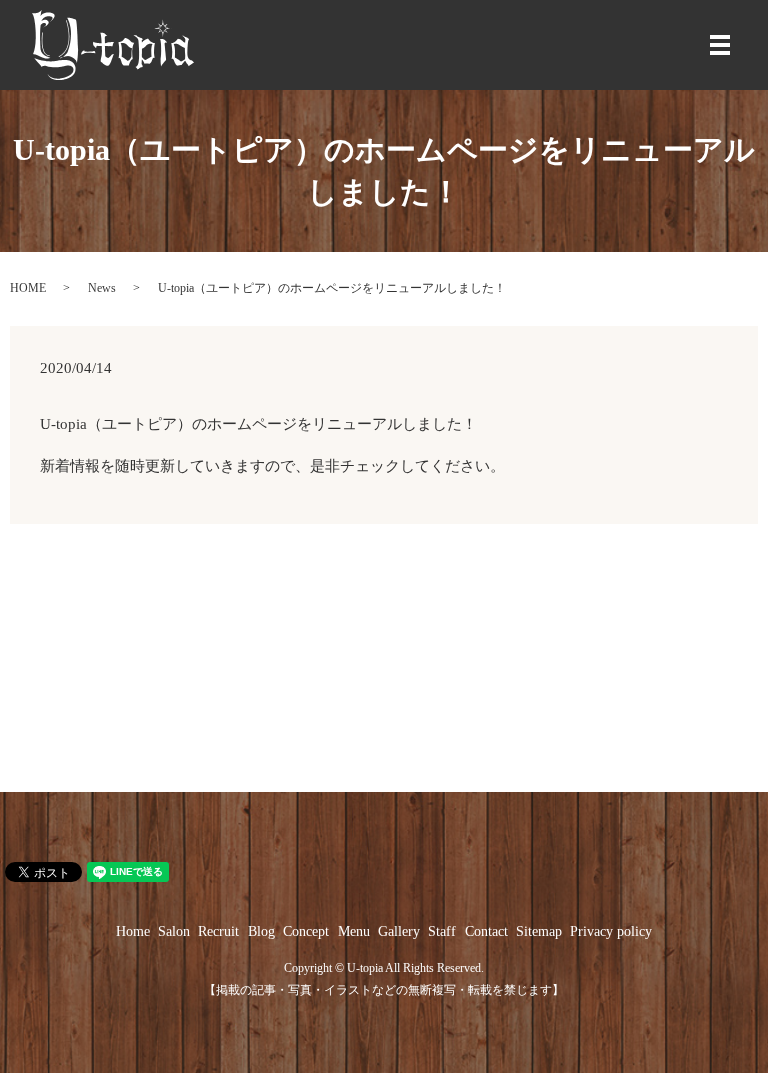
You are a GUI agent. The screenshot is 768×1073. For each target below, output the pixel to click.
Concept (306, 931)
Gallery (399, 931)
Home (133, 931)
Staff (442, 931)
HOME (28, 288)
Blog (261, 931)
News (102, 288)
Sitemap (539, 931)
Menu (354, 931)
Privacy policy (611, 931)
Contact (486, 931)
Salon (174, 931)
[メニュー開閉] (720, 45)
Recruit (218, 931)
